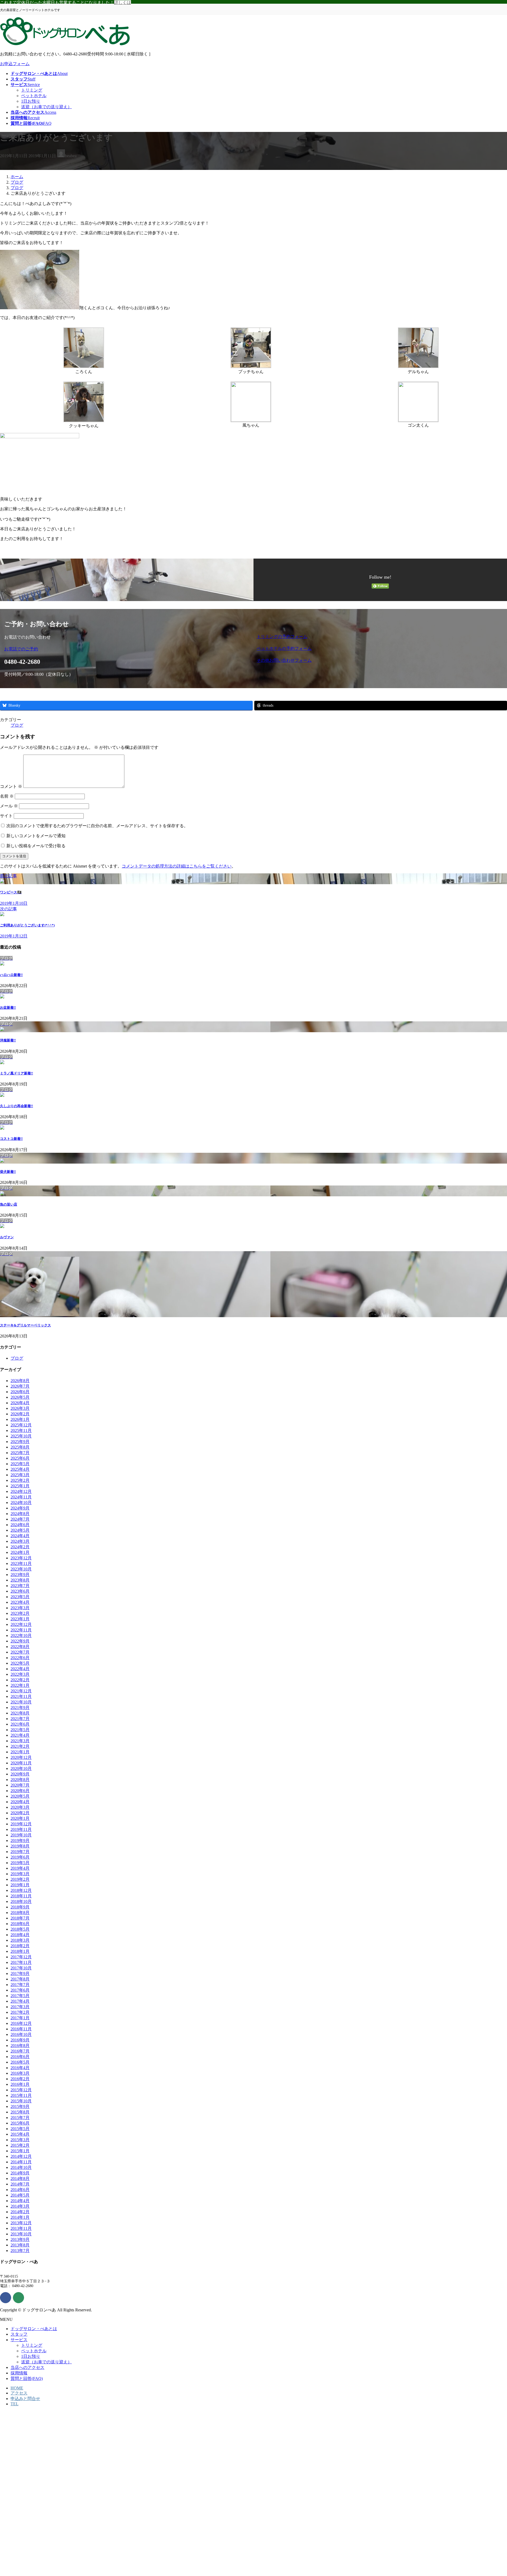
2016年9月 (20, 2040)
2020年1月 (20, 1818)
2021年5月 (20, 1730)
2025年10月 (21, 1436)
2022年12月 (21, 1624)
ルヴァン (7, 1237)
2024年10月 (21, 1503)
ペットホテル (34, 96)
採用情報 (19, 2373)
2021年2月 (20, 1746)
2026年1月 (20, 1419)
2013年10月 (21, 2234)
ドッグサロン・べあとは (34, 2329)
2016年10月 (21, 2034)
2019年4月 (20, 1868)
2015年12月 (21, 2090)
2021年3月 (20, 1741)
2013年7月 (20, 2251)
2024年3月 (20, 1541)
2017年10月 (21, 1968)
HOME (17, 2388)
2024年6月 (20, 1525)
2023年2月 (20, 1613)
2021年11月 (21, 1696)
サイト (6, 816)
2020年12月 (21, 1757)
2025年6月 (20, 1458)
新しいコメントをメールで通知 (36, 836)
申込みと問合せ (25, 2399)
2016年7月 (20, 2051)
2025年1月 (20, 1486)
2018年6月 (20, 1924)
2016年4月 (20, 2068)
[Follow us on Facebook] (6, 2298)
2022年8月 (20, 1647)
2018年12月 (21, 1890)
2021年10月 (21, 1702)
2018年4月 (20, 1935)
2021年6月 (20, 1724)
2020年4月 (20, 1802)
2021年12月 (21, 1691)
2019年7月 (20, 1852)
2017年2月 (20, 2012)
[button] (127, 649)
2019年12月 (21, 1824)
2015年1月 (20, 2151)
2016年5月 (20, 2062)
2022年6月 (20, 1658)
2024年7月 (20, 1519)
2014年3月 (20, 2206)
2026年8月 (20, 1381)
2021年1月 (20, 1752)
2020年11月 (21, 1763)
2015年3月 (20, 2140)
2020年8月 (20, 1780)
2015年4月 (20, 2134)
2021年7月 (20, 1719)
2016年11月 (21, 2029)
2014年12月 (21, 2156)
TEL (15, 2404)
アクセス (19, 2393)
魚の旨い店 (9, 1204)
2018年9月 (20, 1907)
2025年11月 (21, 1430)
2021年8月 (20, 1713)
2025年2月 (20, 1480)
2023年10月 (21, 1569)
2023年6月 (20, 1591)
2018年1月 (20, 1951)
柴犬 (8, 1172)
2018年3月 (20, 1940)
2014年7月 (20, 2184)
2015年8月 (20, 2112)
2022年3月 (20, 1674)
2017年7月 (20, 1985)
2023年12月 (21, 1558)
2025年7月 (20, 1453)
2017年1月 (20, 2018)
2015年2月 (20, 2145)
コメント (11, 786)
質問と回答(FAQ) (27, 2379)
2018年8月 (20, 1913)
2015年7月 (20, 2118)
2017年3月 (20, 2007)
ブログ (17, 725)
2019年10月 (21, 1835)
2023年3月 (20, 1608)
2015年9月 (20, 2106)
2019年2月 (20, 1879)
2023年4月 (20, 1602)
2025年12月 (21, 1425)
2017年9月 (20, 1973)
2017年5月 (20, 1996)
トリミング (32, 90)
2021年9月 (20, 1708)
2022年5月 (20, 1663)
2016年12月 (21, 2023)
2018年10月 (21, 1901)
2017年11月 (21, 1962)
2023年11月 (21, 1563)
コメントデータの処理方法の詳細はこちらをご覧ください (177, 866)
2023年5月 (20, 1597)
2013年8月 (20, 2245)
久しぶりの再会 (17, 1106)
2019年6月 (20, 1857)
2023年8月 (20, 1580)
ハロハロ (11, 975)
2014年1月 (20, 2217)
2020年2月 (20, 1813)
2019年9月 (20, 1841)
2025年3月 (20, 1475)
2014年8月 (20, 2179)
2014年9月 (20, 2173)
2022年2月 (20, 1680)
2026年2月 (20, 1414)
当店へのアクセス (27, 2367)
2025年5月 (20, 1464)
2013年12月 (21, 2223)
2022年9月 (20, 1641)
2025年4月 (20, 1469)
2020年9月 (20, 1774)
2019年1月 (20, 1885)
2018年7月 (20, 1918)
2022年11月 (21, 1630)
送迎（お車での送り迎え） (46, 107)
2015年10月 (21, 2101)
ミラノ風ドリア (17, 1073)
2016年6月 (20, 2057)
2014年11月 (21, 2162)
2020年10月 (21, 1768)
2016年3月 (20, 2073)
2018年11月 (21, 1896)
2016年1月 (20, 2084)
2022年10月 (21, 1635)
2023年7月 (20, 1586)
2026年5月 (20, 1397)
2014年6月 (20, 2190)
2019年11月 (21, 1829)
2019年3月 (20, 1874)
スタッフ (19, 2334)
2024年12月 (21, 1491)
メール (9, 806)
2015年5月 (20, 2129)
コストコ (11, 1139)
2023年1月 (20, 1619)
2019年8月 (20, 1846)
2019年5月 (20, 1863)
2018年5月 (20, 1929)
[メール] (18, 2298)
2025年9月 (20, 1442)
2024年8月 (20, 1514)
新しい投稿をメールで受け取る (36, 846)
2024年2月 (20, 1547)
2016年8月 (20, 2046)
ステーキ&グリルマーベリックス (25, 1325)
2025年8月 (20, 1447)
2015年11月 (21, 2095)
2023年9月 (20, 1575)
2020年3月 (20, 1807)
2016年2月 (20, 2079)
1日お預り (31, 101)
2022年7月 (20, 1652)
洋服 (8, 1040)
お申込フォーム (15, 64)
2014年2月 (20, 2212)
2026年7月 (20, 1386)
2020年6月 (20, 1791)
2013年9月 (20, 2239)
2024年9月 (20, 1508)
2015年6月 (20, 2123)
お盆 (8, 1008)
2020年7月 (20, 1785)
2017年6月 (20, 1990)
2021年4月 (20, 1735)
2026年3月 (20, 1408)
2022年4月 (20, 1669)
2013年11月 (21, 2228)
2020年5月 (20, 1796)
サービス (19, 2340)
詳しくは (123, 3)
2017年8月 (20, 1979)
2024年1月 (20, 1552)
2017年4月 (20, 2001)
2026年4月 (20, 1403)
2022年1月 (20, 1685)
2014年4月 (20, 2201)
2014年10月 (21, 2167)
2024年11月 (21, 1497)
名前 (7, 796)
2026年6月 (20, 1392)
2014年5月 (20, 2195)
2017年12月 (21, 1957)
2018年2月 (20, 1946)
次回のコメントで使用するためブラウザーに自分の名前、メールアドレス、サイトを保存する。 (97, 826)
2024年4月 (20, 1536)
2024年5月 (20, 1530)
